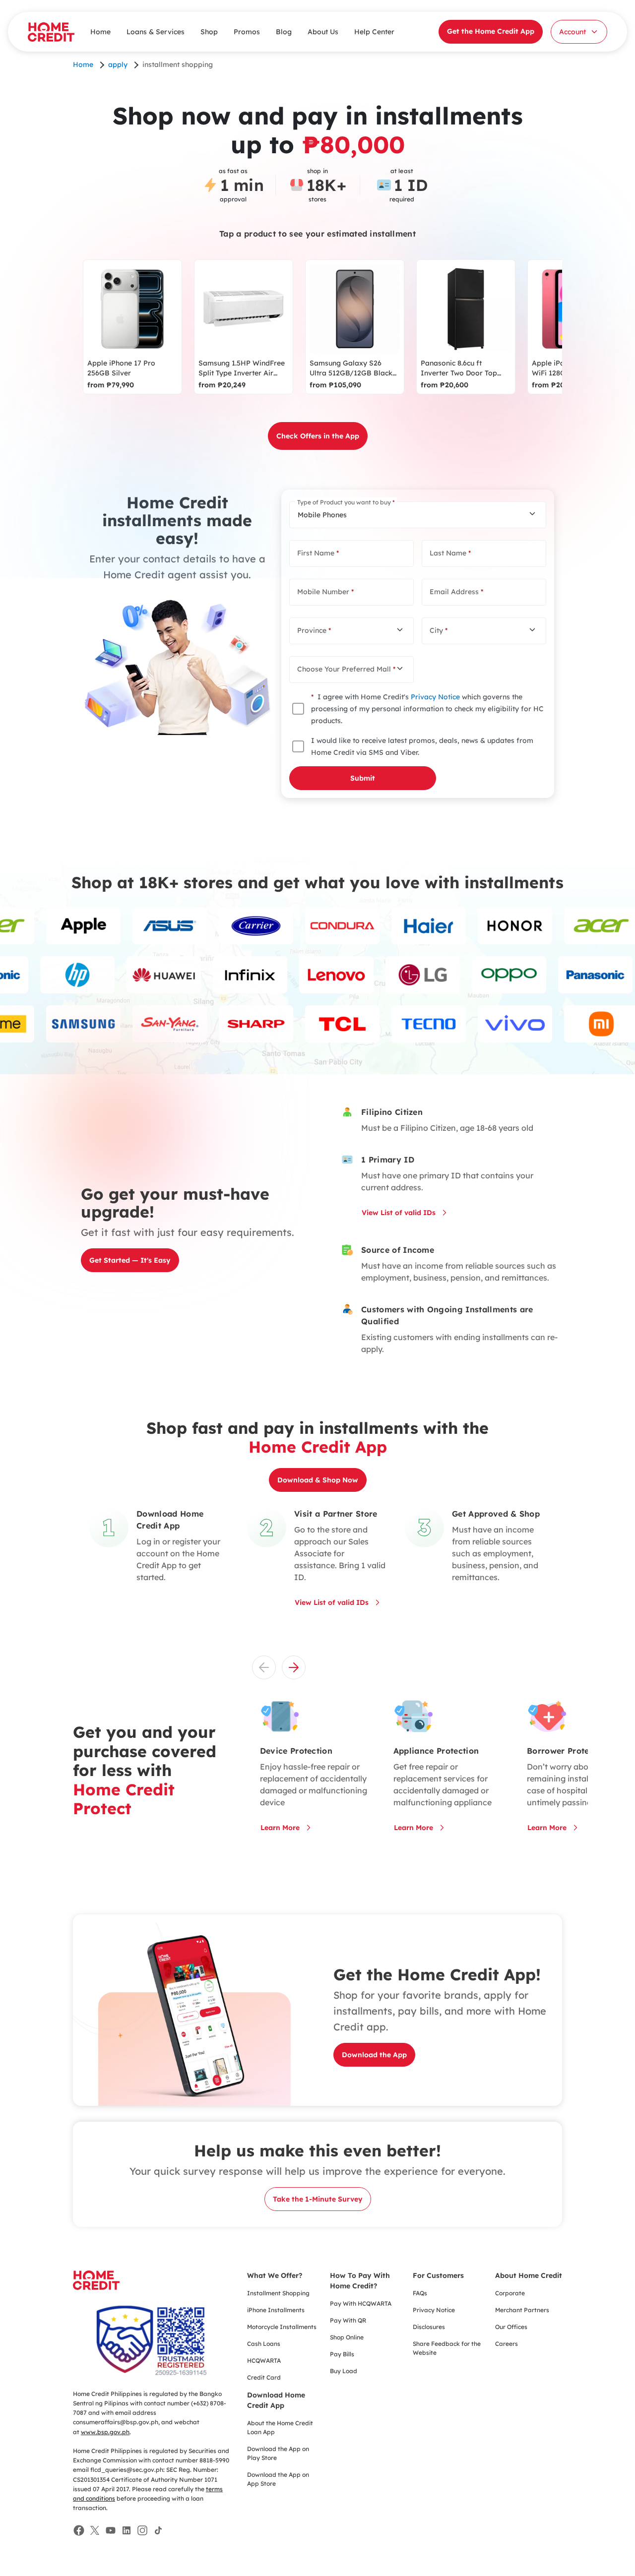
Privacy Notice (435, 697)
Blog (284, 32)
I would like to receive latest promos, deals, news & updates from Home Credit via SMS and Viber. (422, 746)
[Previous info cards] (264, 1667)
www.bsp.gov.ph (105, 2432)
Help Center (374, 32)
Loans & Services (156, 32)
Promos (247, 32)
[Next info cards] (294, 1667)
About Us (323, 32)
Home (100, 32)
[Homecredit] (96, 2286)
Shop (209, 32)
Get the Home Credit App (491, 31)
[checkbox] (298, 709)
